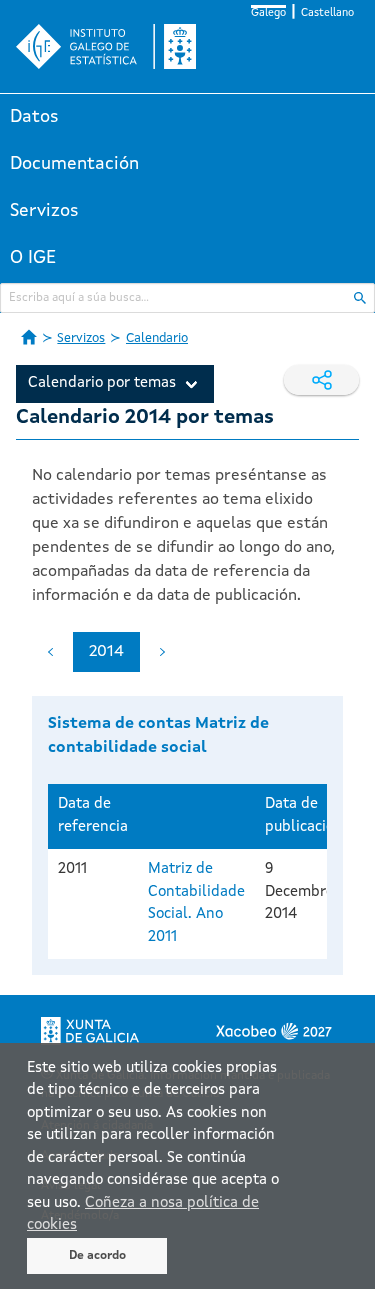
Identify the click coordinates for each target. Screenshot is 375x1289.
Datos (34, 117)
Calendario (157, 338)
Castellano (327, 13)
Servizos (44, 211)
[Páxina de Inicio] (29, 337)
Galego (268, 13)
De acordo (97, 1256)
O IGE (33, 258)
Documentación (74, 164)
